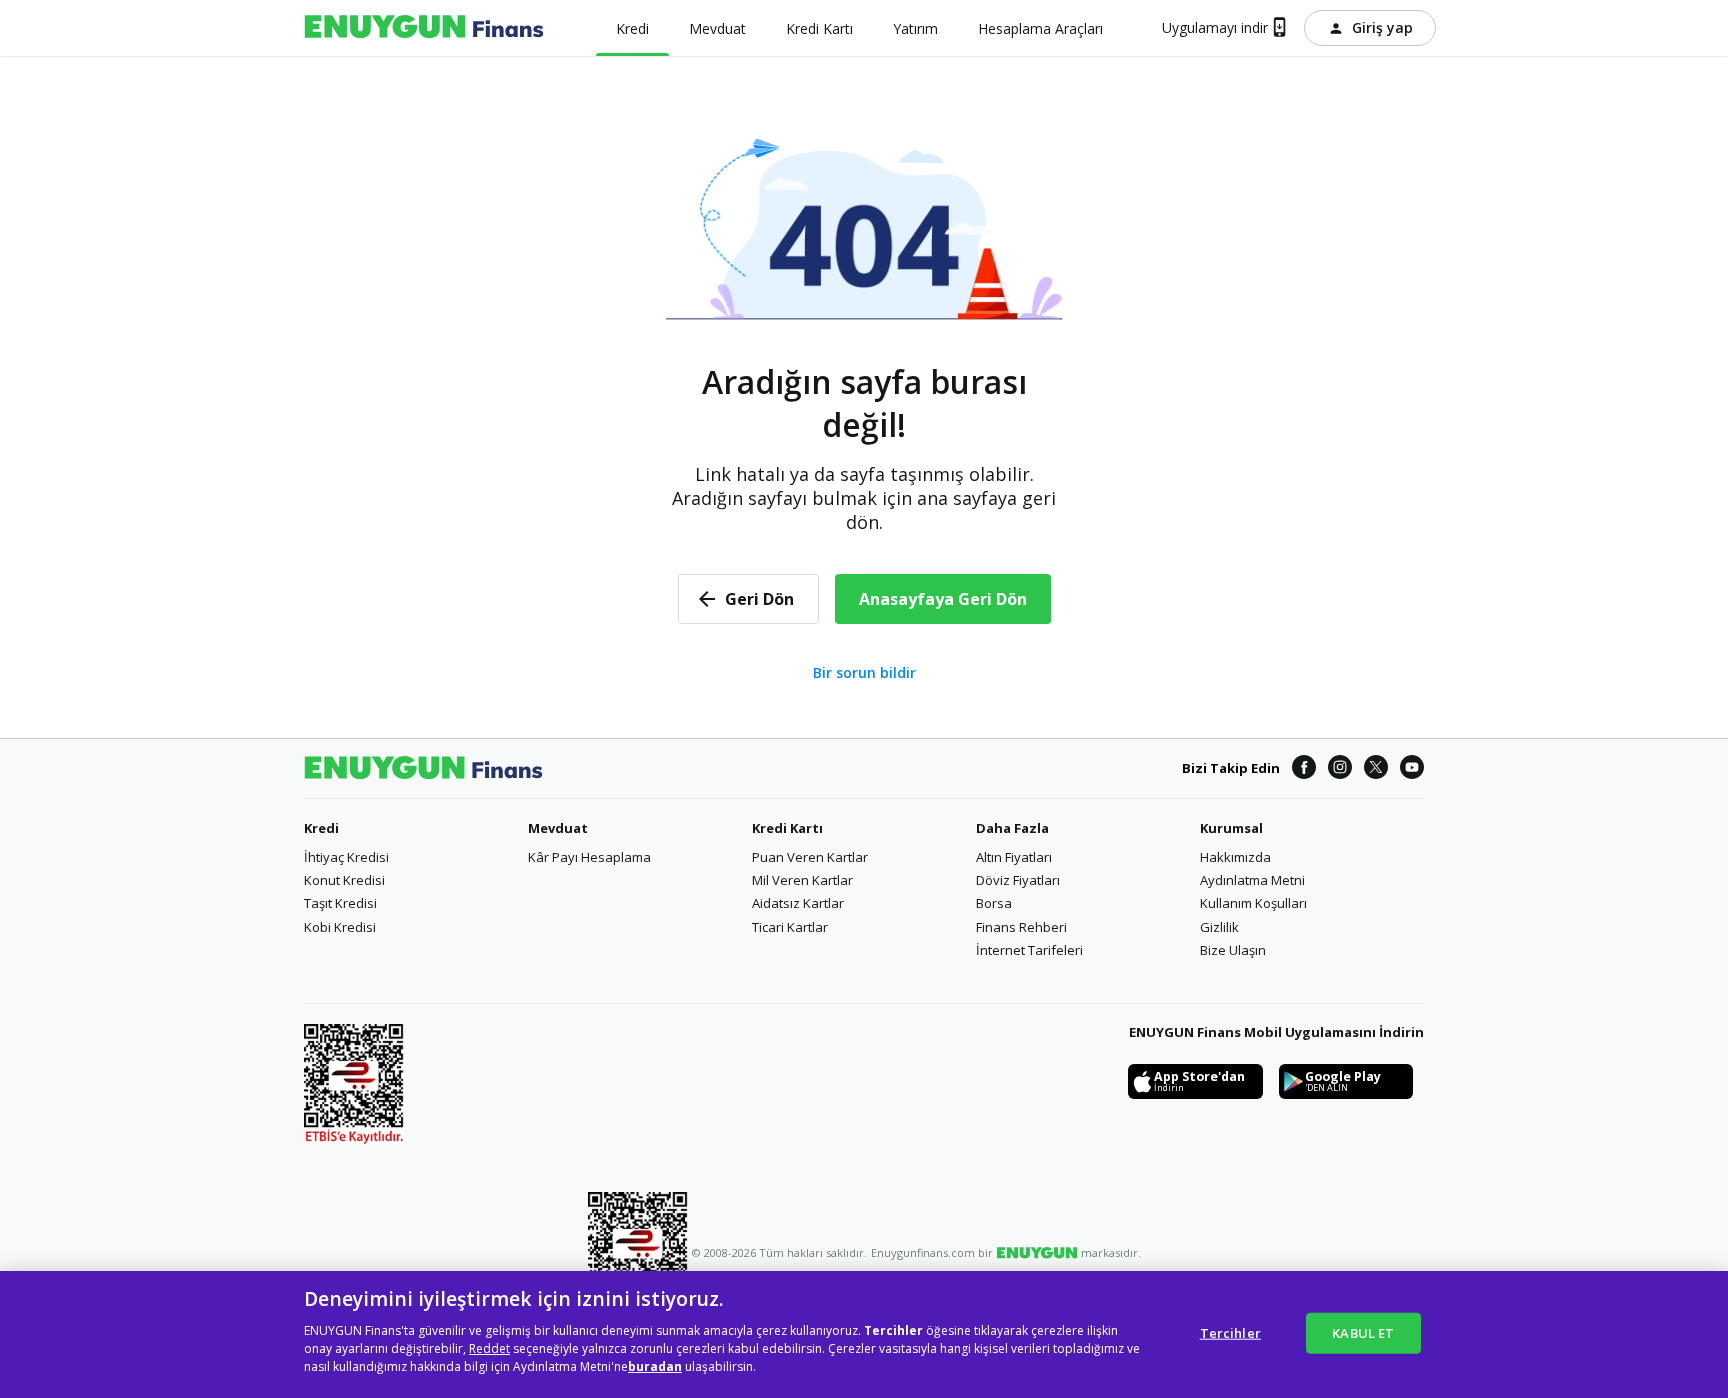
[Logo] (424, 28)
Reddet (489, 1348)
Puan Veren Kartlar (810, 857)
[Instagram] (1340, 768)
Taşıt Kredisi (340, 903)
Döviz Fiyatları (1018, 880)
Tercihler (1230, 1332)
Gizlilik (1219, 927)
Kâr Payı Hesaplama (589, 857)
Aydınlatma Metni (1252, 880)
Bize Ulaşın (1233, 950)
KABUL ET (1363, 1332)
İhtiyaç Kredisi (346, 857)
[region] (864, 1334)
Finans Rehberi (1021, 927)
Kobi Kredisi (340, 927)
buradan (655, 1366)
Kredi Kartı (787, 828)
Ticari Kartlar (790, 927)
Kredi (321, 828)
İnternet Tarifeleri (1029, 950)
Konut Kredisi (344, 880)
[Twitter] (1376, 768)
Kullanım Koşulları (1253, 903)
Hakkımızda (1235, 857)
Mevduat (558, 828)
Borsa (994, 903)
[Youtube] (1412, 768)
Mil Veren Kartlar (802, 880)
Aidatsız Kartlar (798, 903)
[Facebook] (1304, 768)
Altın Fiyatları (1014, 857)
